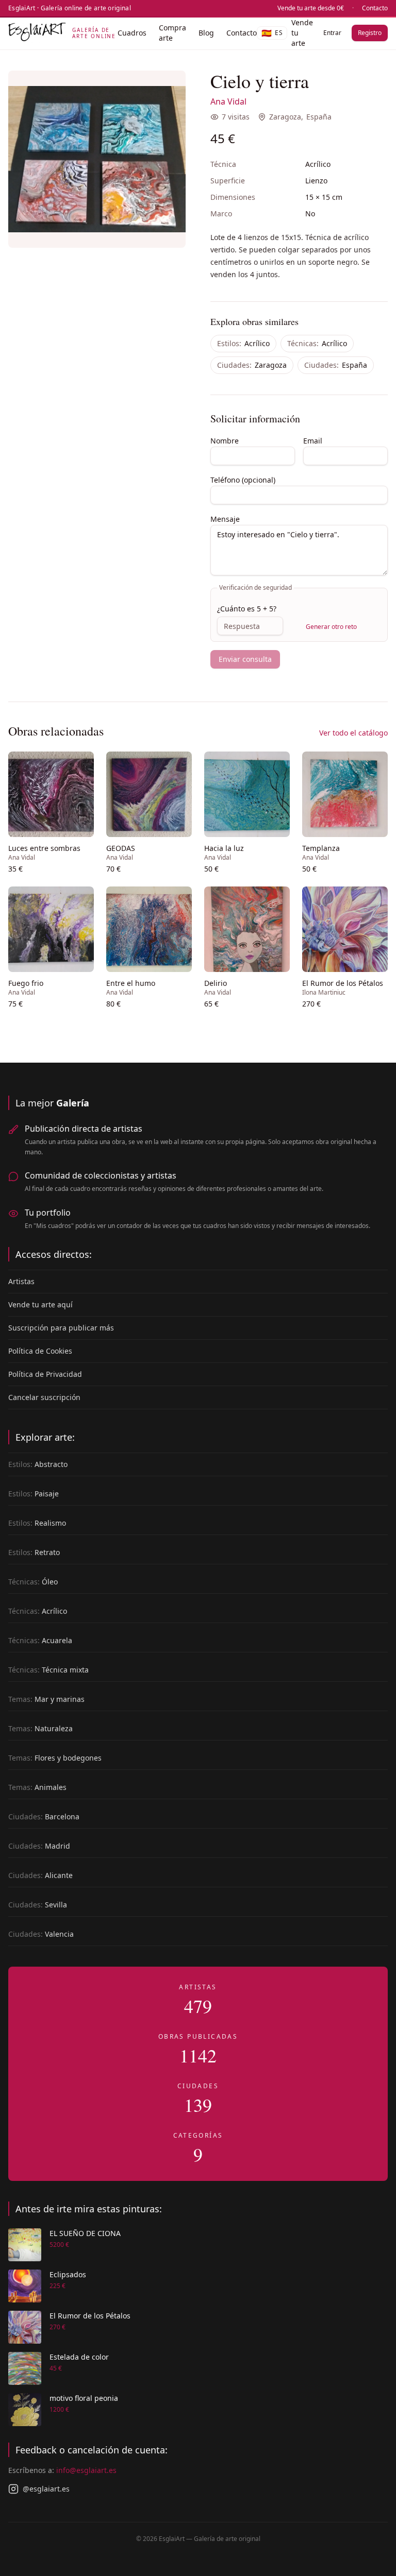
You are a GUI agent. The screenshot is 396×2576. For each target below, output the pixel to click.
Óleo (33, 1582)
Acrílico (243, 343)
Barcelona (44, 1816)
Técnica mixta (48, 1670)
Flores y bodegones (55, 1758)
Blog (206, 33)
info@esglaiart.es (86, 2470)
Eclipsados (68, 2274)
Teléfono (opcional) (243, 480)
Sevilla (38, 1905)
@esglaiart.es (46, 2489)
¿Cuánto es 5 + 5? (247, 609)
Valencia (41, 1934)
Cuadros (132, 33)
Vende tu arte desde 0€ (311, 8)
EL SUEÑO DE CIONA (85, 2233)
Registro (370, 33)
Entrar (332, 33)
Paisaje (34, 1494)
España (319, 117)
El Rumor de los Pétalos (90, 2316)
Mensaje (225, 519)
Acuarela (40, 1640)
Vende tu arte (302, 33)
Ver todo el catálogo (353, 733)
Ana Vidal (228, 101)
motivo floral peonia (84, 2398)
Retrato (34, 1552)
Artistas (21, 1281)
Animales (37, 1787)
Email (313, 441)
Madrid (39, 1846)
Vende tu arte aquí (40, 1304)
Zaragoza (285, 117)
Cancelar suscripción (44, 1397)
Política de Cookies (40, 1351)
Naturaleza (40, 1728)
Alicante (40, 1875)
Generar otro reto (331, 627)
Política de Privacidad (45, 1374)
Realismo (37, 1523)
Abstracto (38, 1464)
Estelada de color (79, 2357)
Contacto (375, 8)
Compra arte (172, 33)
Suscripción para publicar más (61, 1328)
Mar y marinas (46, 1699)
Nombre (225, 441)
